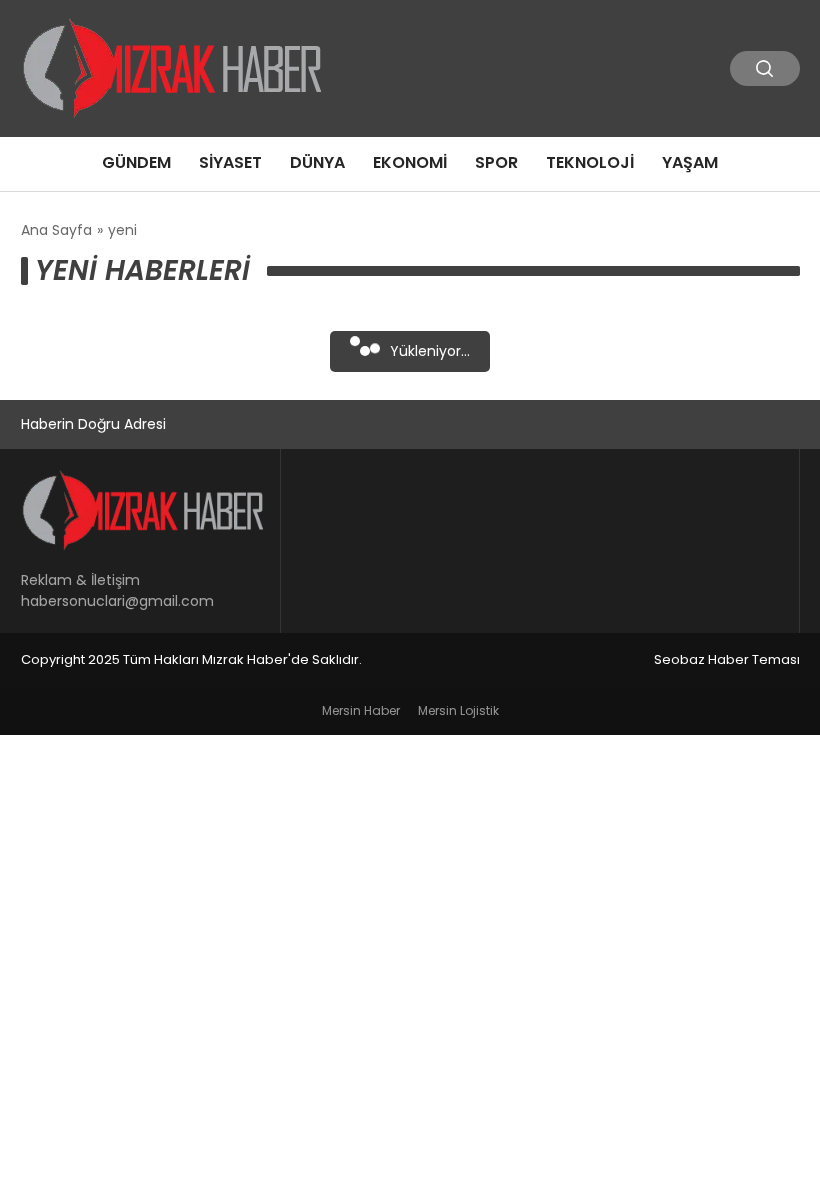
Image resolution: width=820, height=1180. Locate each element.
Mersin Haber (361, 710)
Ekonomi (410, 162)
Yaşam (690, 162)
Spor (496, 162)
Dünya (317, 162)
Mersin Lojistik (458, 710)
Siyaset (230, 162)
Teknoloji (590, 162)
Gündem (136, 162)
